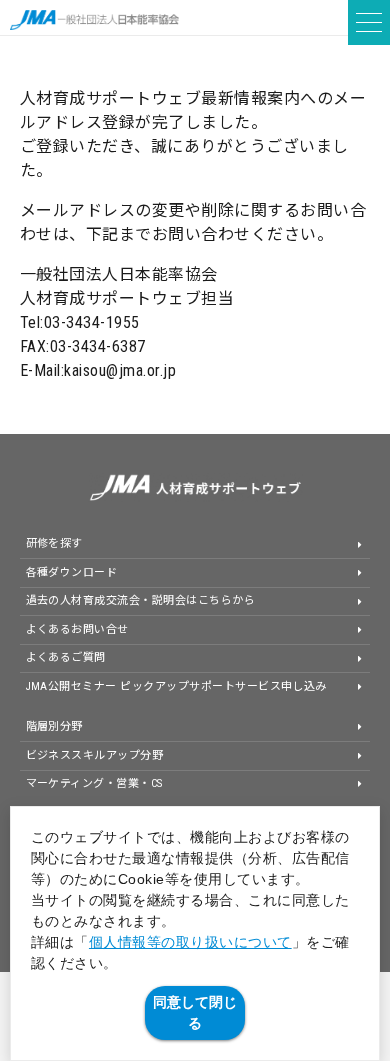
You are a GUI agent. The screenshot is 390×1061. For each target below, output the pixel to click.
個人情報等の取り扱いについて (190, 942)
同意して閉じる (195, 1012)
